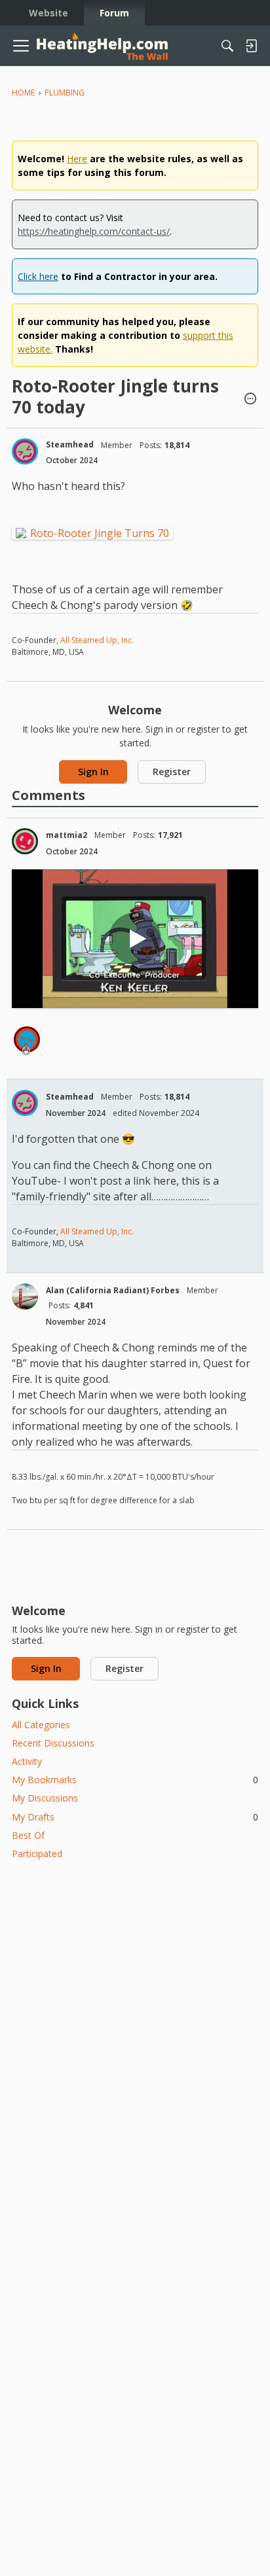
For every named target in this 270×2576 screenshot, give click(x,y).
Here (77, 159)
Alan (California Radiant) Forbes (113, 1290)
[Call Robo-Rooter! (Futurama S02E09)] (135, 939)
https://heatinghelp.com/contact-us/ (94, 231)
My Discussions (45, 1798)
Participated (37, 1854)
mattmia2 (67, 835)
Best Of (28, 1835)
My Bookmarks (135, 1780)
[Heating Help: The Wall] (102, 46)
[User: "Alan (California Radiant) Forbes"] (25, 1297)
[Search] (227, 46)
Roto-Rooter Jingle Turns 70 (100, 533)
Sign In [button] (93, 772)
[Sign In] (251, 46)
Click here (38, 276)
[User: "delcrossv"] (27, 1039)
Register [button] (172, 772)
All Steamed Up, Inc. (96, 640)
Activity (27, 1761)
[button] (250, 400)
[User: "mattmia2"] (25, 841)
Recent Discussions (53, 1743)
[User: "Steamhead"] (25, 451)
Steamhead (70, 444)
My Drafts (135, 1817)
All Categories (41, 1725)
